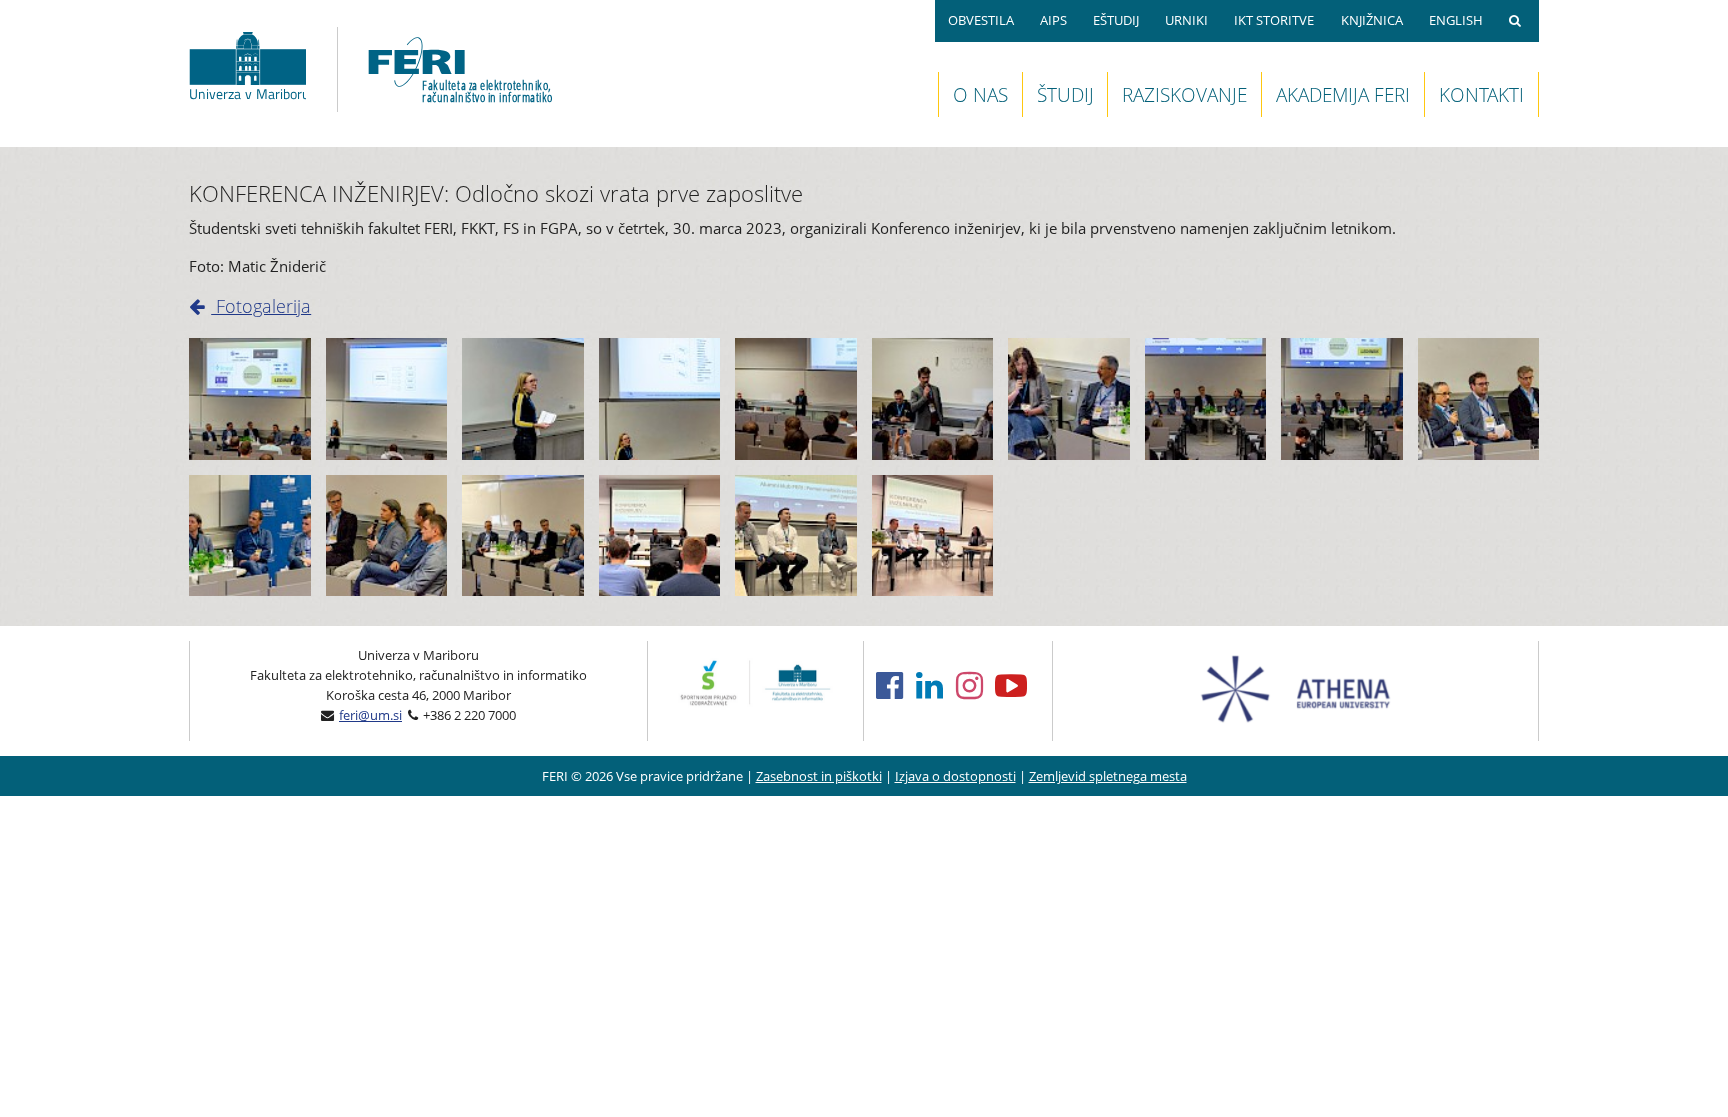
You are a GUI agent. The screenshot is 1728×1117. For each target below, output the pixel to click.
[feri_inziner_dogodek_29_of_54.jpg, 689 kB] (1206, 399)
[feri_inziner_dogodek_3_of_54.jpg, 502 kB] (387, 399)
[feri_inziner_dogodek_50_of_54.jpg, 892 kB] (387, 536)
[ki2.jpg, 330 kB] (796, 536)
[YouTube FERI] (1017, 684)
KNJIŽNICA (1372, 20)
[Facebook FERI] (896, 684)
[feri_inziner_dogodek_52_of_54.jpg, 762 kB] (523, 536)
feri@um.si (370, 715)
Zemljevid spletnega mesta (1108, 776)
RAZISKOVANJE (1184, 94)
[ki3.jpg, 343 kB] (933, 536)
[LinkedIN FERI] (936, 684)
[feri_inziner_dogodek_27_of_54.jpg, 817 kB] (1069, 399)
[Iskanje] (1517, 21)
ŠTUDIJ (1065, 94)
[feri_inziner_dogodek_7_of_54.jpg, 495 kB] (523, 399)
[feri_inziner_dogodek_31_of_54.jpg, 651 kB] (1342, 399)
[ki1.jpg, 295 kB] (660, 536)
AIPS (1053, 20)
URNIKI (1186, 20)
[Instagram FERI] (976, 684)
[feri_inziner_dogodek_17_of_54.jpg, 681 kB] (796, 399)
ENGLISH (1456, 20)
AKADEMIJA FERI (1343, 94)
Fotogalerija (261, 306)
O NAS (980, 94)
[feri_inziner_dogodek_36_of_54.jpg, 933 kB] (250, 536)
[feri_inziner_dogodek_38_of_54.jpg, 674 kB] (250, 399)
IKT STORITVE (1274, 20)
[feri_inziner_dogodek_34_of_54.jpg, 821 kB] (1479, 399)
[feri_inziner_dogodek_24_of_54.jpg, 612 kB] (933, 399)
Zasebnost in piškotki (819, 776)
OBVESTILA (981, 20)
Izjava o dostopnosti (955, 776)
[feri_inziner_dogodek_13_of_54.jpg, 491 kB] (660, 399)
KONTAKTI (1481, 94)
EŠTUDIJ (1116, 20)
